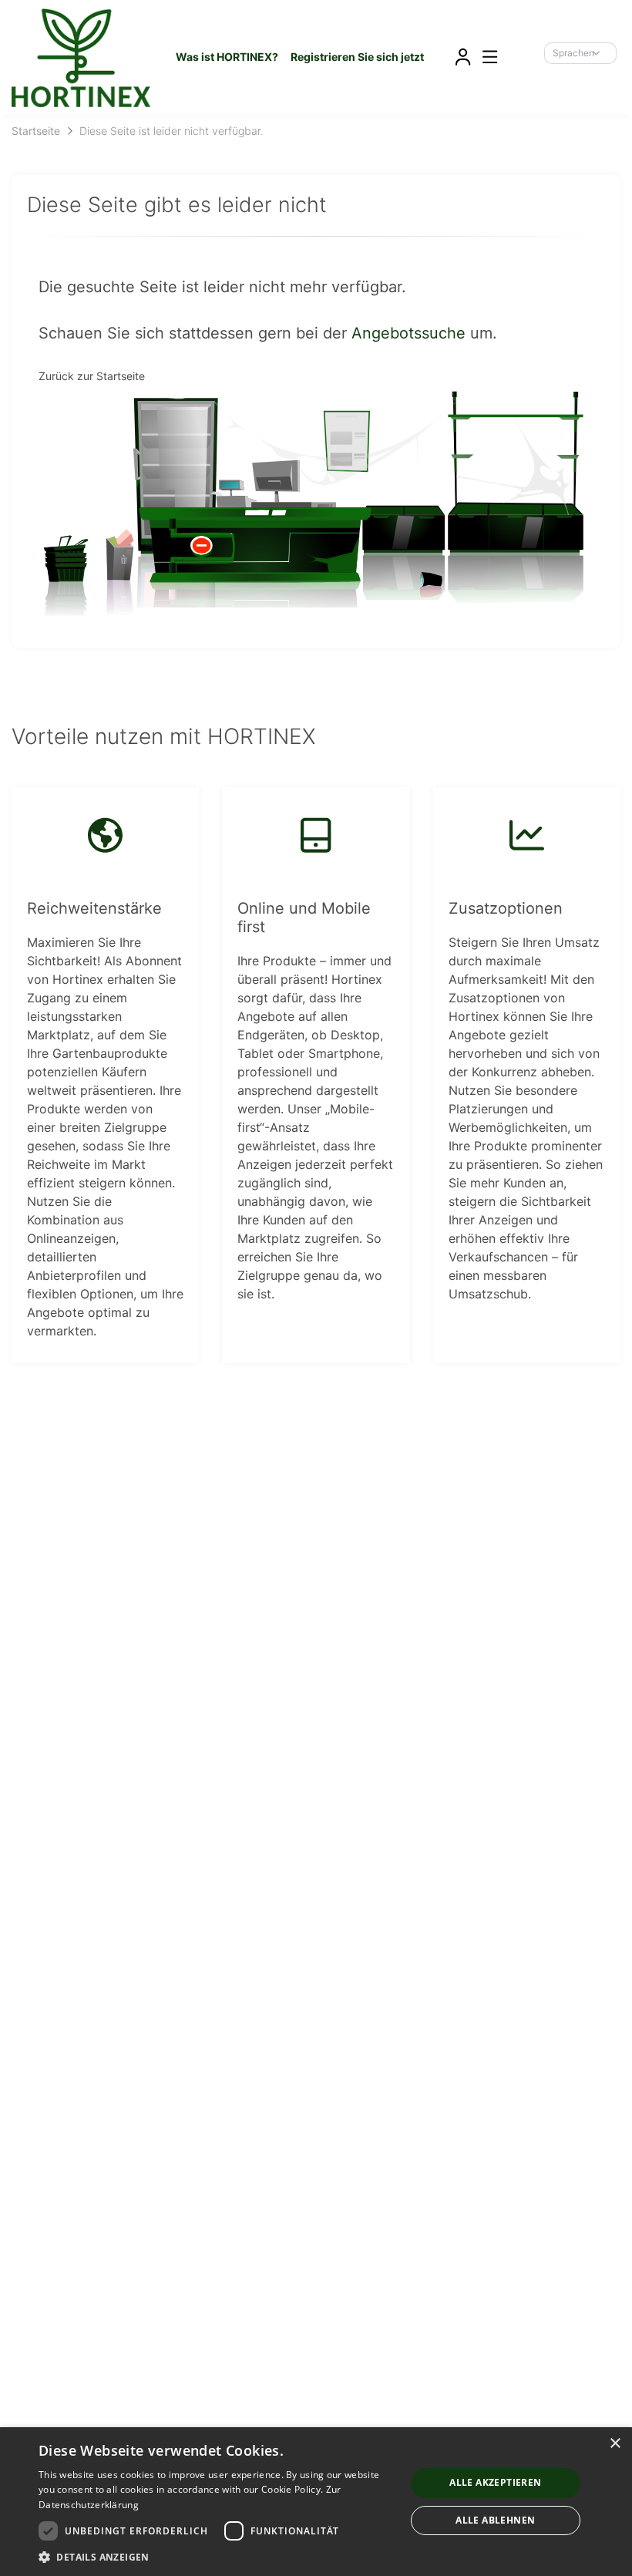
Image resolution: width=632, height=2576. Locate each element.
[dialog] (316, 2502)
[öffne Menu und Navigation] (482, 56)
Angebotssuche (408, 333)
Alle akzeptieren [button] (495, 2482)
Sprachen (573, 53)
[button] (217, 2557)
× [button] (615, 2444)
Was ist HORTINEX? (227, 57)
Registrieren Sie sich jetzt (357, 57)
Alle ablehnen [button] (495, 2520)
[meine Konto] (462, 57)
